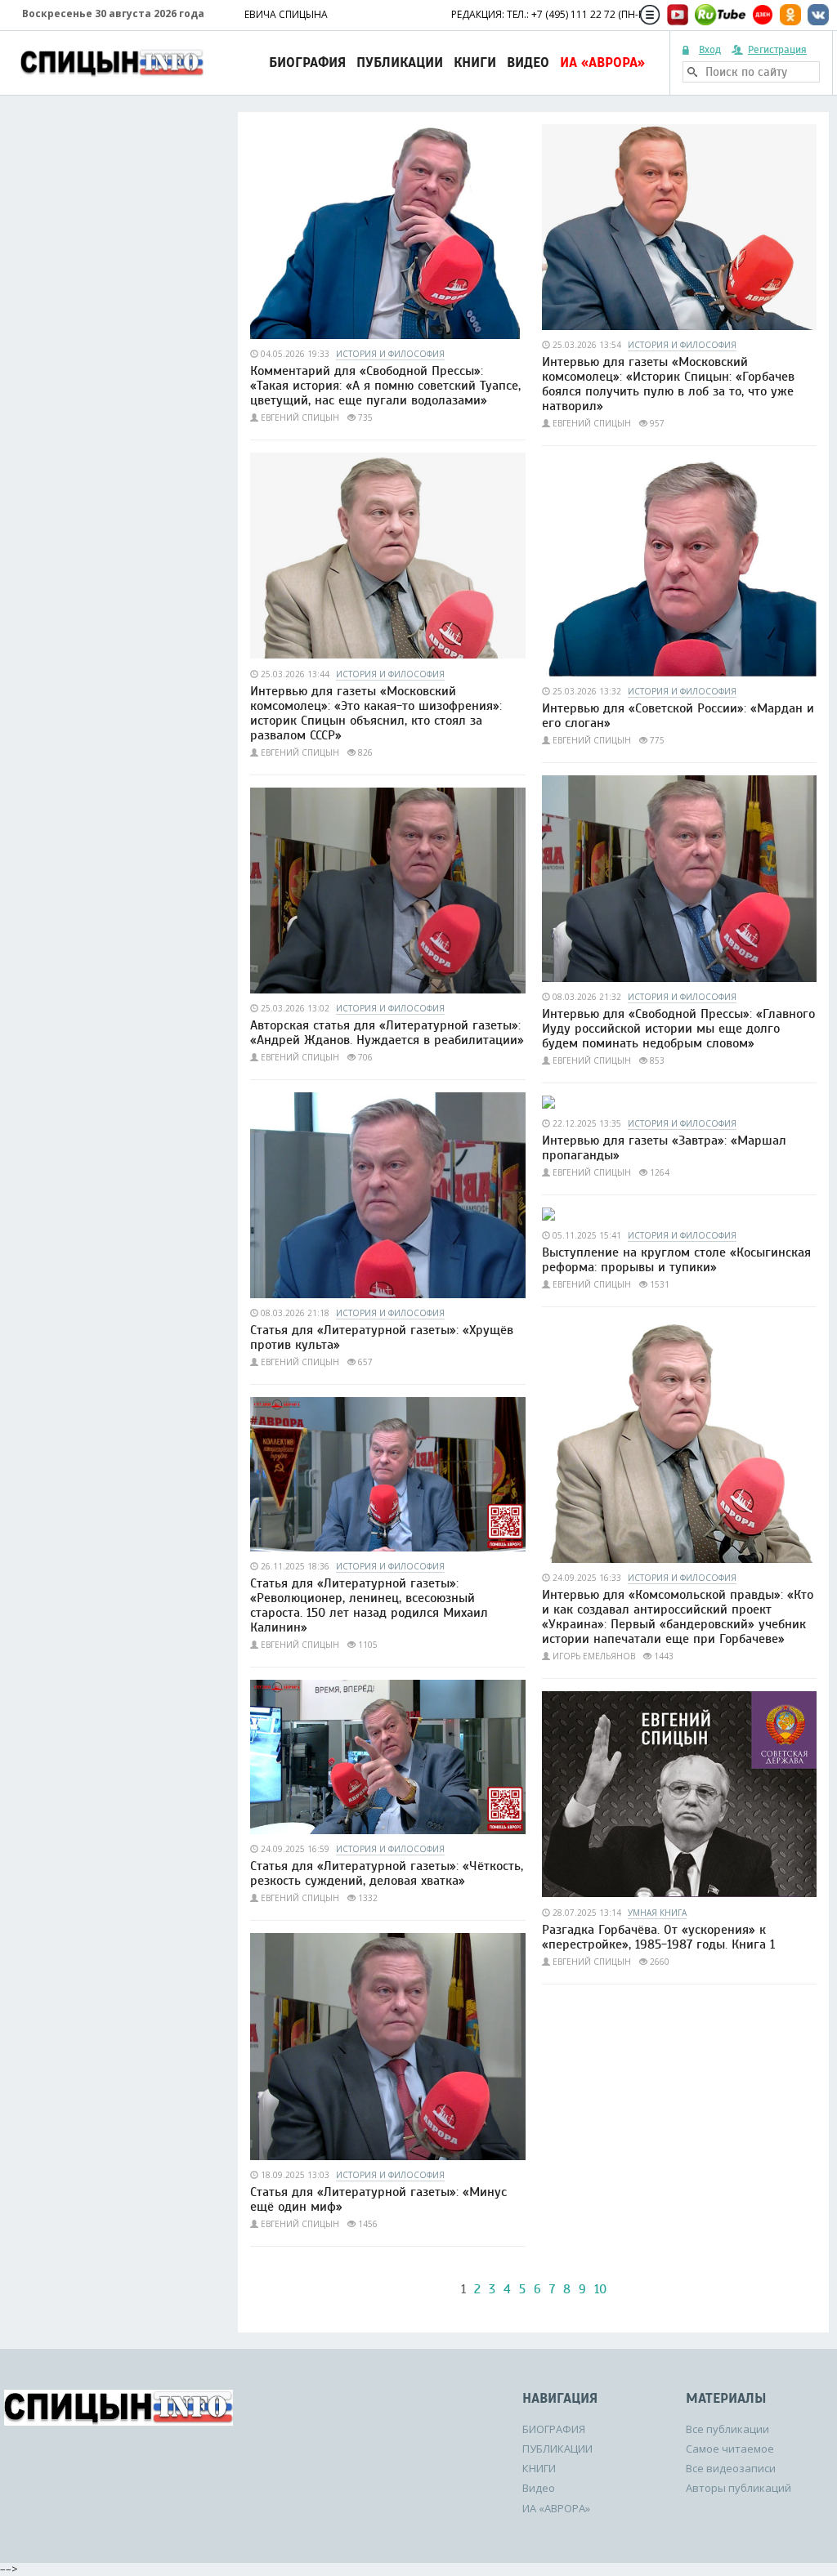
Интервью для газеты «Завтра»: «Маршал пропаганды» (664, 1148)
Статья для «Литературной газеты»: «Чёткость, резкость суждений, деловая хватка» (387, 1873)
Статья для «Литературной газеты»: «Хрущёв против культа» (382, 1337)
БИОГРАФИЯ (307, 63)
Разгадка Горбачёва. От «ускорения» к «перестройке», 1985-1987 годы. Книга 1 (658, 1937)
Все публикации (727, 2429)
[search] (692, 72)
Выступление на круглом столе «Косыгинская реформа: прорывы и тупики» (676, 1260)
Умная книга (657, 1913)
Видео (528, 63)
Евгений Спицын (300, 417)
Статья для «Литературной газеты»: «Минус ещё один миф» (378, 2199)
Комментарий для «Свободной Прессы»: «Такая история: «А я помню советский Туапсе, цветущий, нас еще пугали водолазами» (385, 386)
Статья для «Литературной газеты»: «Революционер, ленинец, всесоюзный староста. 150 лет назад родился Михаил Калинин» (369, 1605)
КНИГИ (475, 63)
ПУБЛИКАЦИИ (400, 63)
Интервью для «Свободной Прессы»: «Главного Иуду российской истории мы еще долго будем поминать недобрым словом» (678, 1029)
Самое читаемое (730, 2449)
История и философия (390, 354)
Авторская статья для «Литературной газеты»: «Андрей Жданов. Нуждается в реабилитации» (387, 1033)
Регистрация (777, 50)
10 (600, 2289)
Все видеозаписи (731, 2468)
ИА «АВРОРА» (602, 63)
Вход (710, 50)
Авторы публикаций (739, 2488)
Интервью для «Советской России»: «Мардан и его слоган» (678, 716)
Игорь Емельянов (594, 1656)
